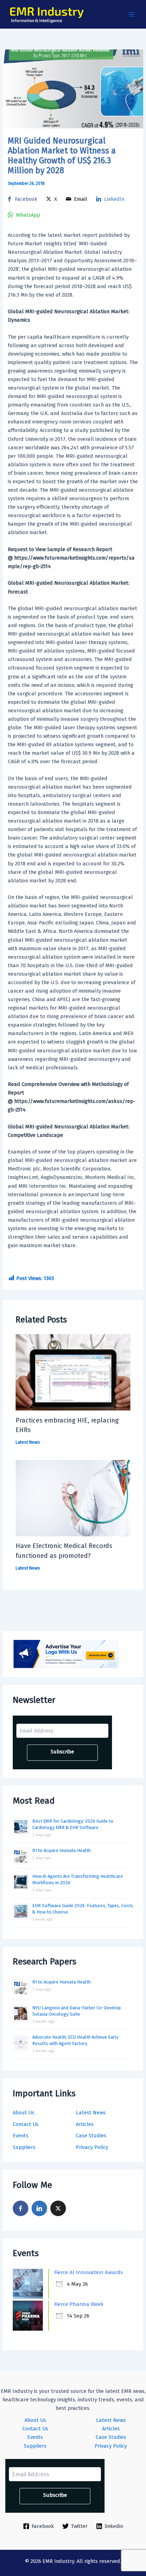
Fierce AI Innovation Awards (89, 2272)
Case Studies (91, 2136)
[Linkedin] (39, 2208)
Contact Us (26, 2124)
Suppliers (24, 2147)
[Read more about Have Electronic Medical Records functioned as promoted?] (73, 1498)
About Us (24, 2113)
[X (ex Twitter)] (58, 2208)
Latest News (91, 2113)
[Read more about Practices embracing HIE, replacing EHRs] (73, 1372)
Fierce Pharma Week (79, 2304)
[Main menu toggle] (131, 14)
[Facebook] (21, 2208)
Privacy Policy (92, 2147)
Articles (85, 2124)
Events (21, 2136)
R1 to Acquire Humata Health (61, 1850)
